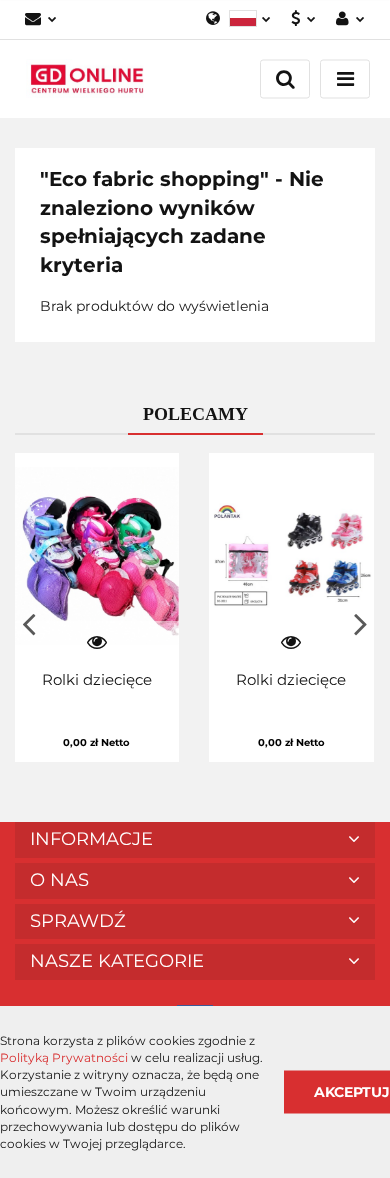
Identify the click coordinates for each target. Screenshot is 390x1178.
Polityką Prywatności (64, 1057)
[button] (195, 840)
